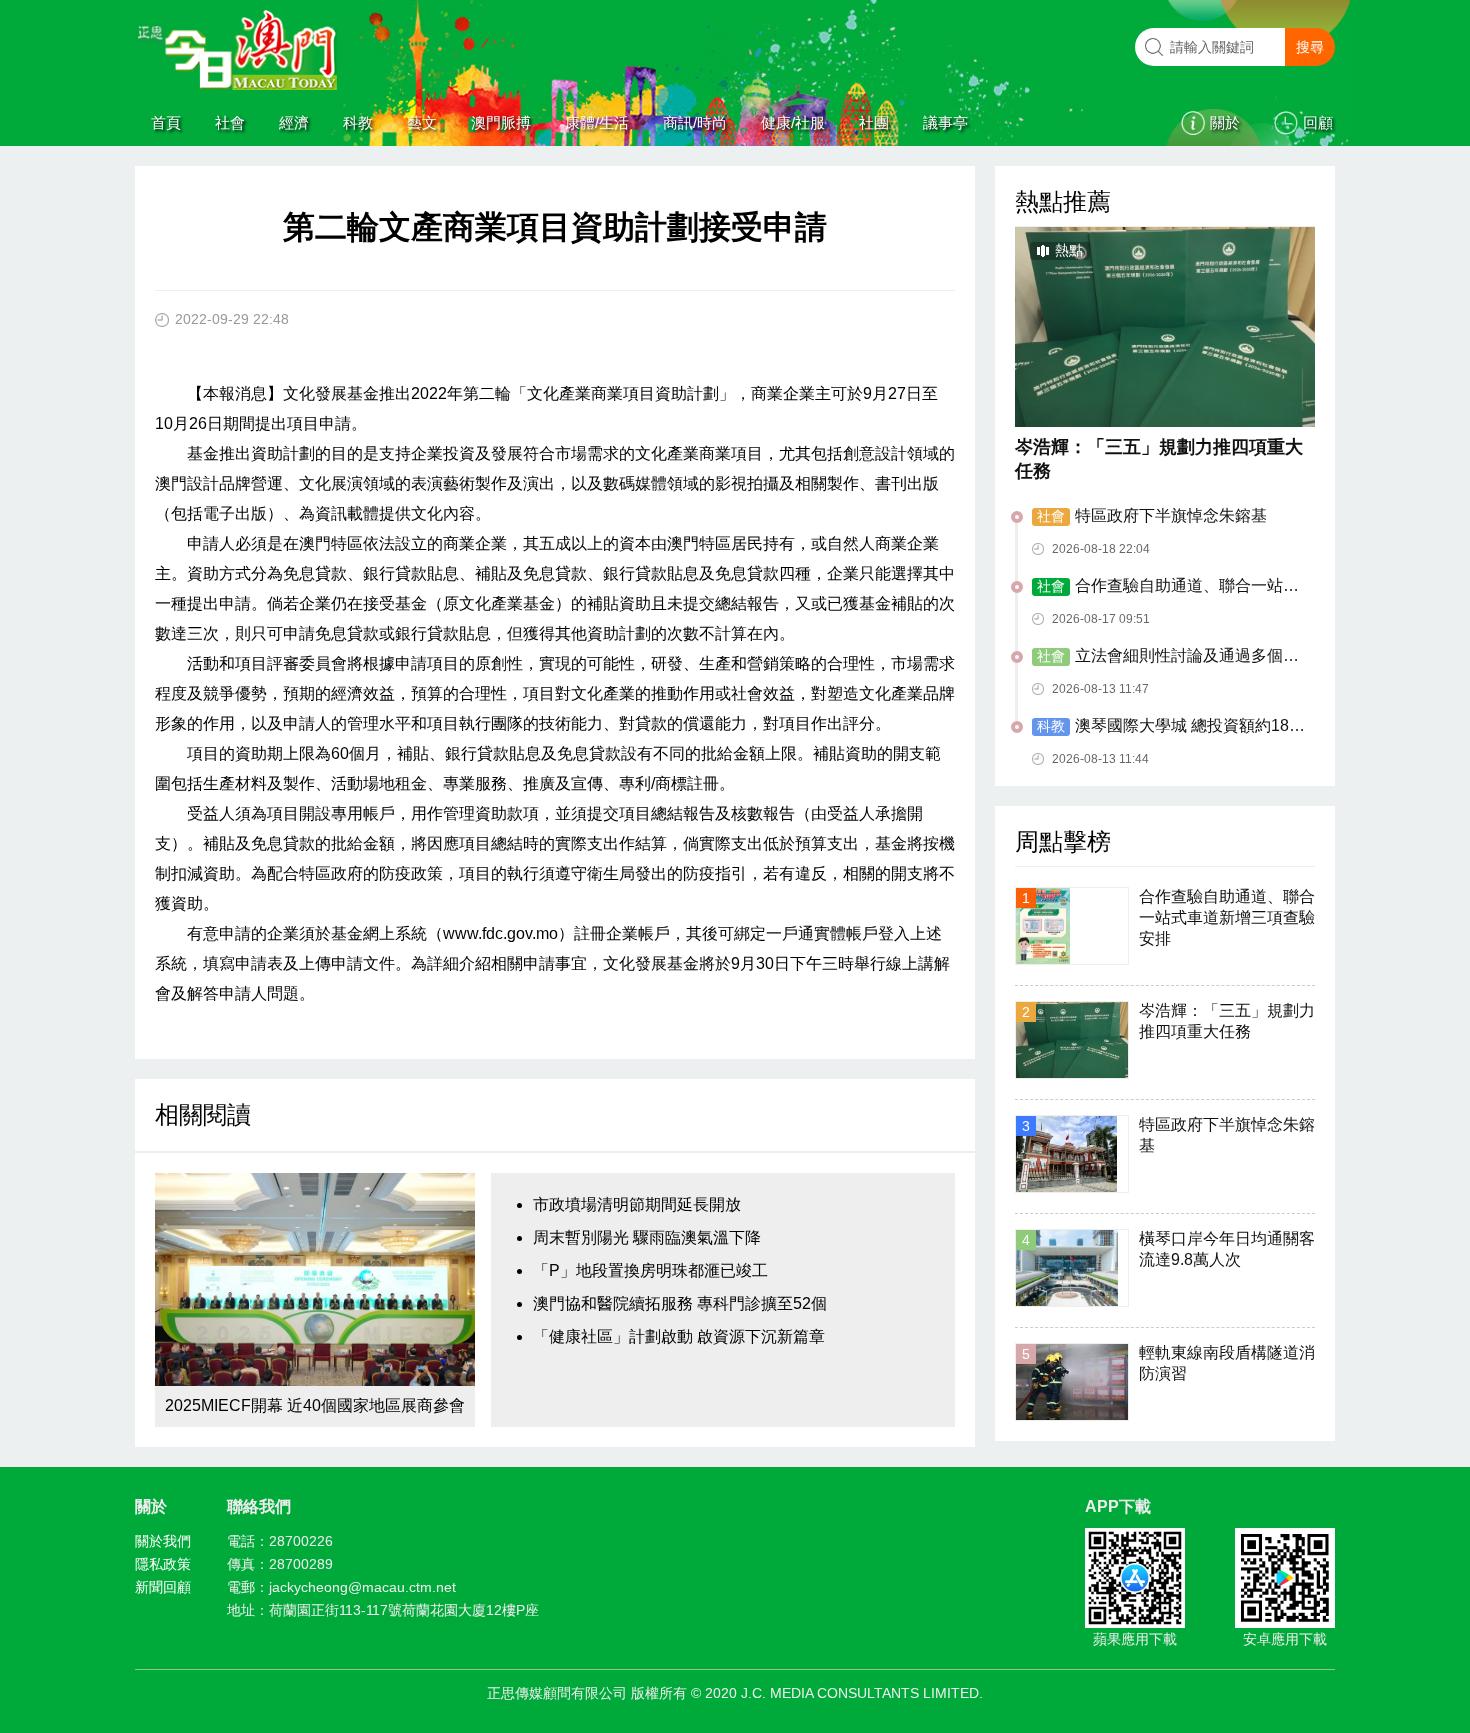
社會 (230, 122)
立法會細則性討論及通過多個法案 (1165, 657)
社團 (874, 122)
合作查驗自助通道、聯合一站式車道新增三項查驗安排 (1165, 587)
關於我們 (163, 1541)
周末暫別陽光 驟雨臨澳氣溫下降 (647, 1237)
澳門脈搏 (501, 122)
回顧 (1318, 122)
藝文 (422, 122)
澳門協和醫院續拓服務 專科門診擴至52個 (680, 1303)
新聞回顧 (163, 1587)
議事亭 (945, 122)
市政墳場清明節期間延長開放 (637, 1204)
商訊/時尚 (695, 122)
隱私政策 (163, 1564)
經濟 (294, 122)
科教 (358, 122)
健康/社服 (793, 122)
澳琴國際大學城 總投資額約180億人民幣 (1165, 727)
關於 (1225, 122)
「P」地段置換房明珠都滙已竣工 (650, 1270)
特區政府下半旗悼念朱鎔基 (1152, 515)
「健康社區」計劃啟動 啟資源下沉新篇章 (679, 1336)
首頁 (166, 122)
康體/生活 (597, 122)
